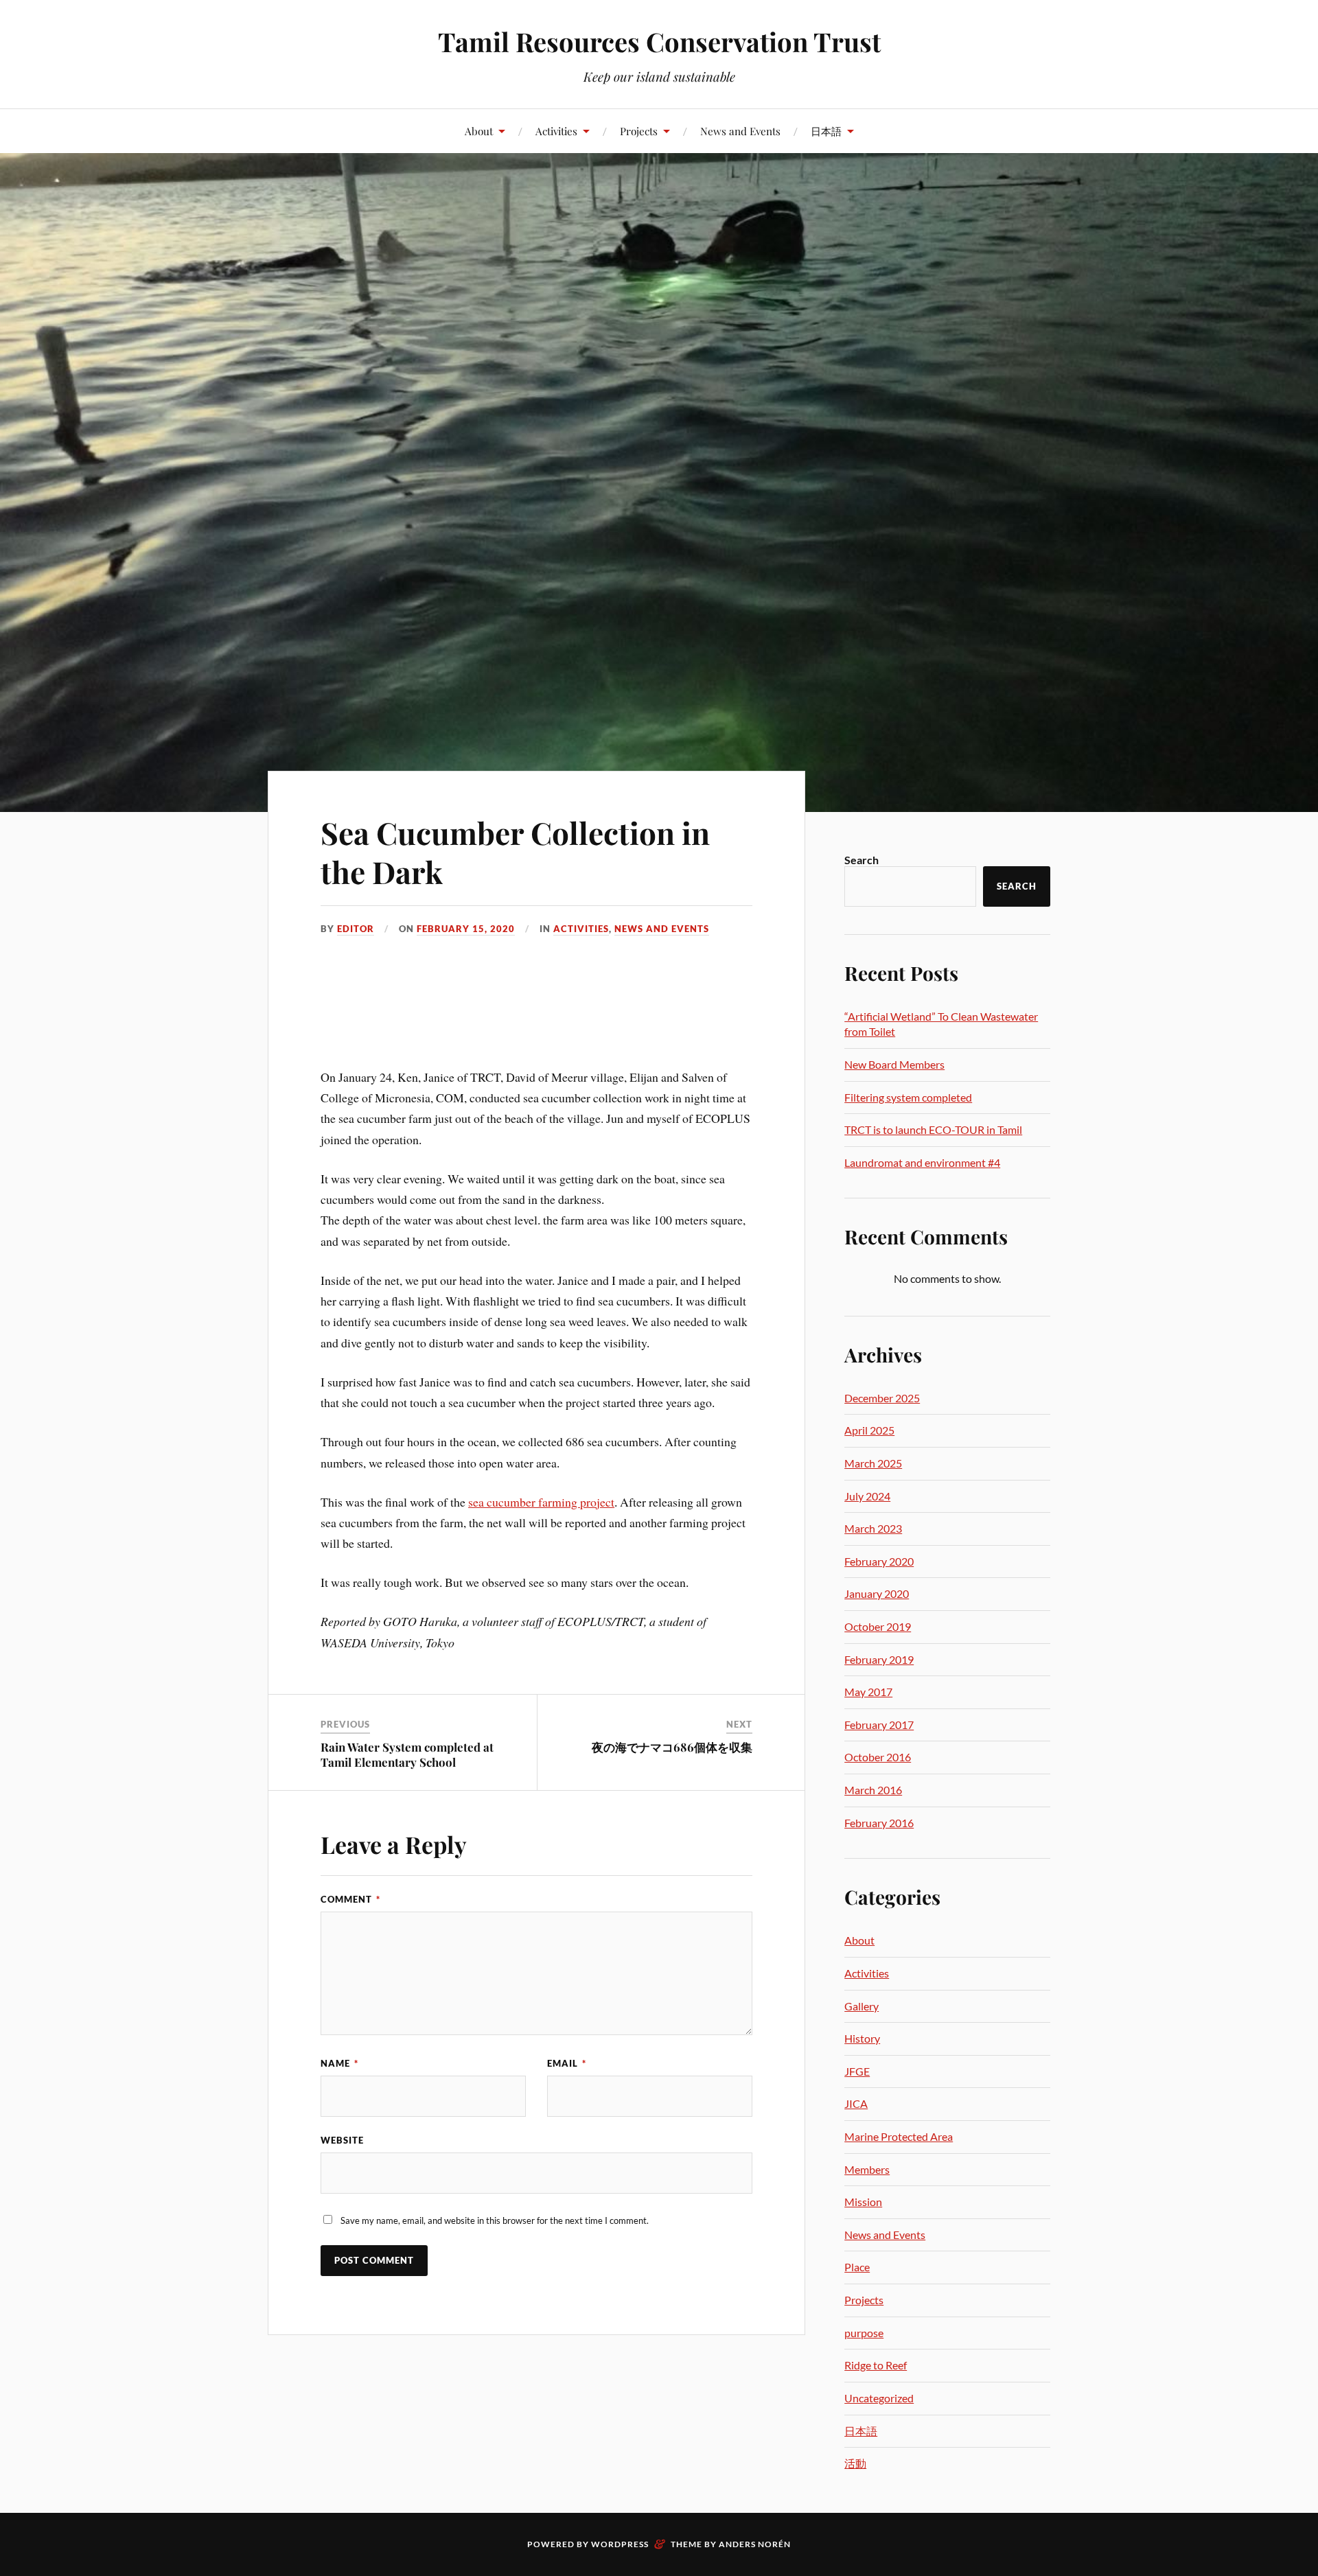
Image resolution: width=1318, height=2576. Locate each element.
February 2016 (879, 1823)
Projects (639, 131)
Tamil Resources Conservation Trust (659, 42)
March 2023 (873, 1528)
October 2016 (878, 1757)
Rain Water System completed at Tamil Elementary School (407, 1754)
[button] (330, 1027)
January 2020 (877, 1593)
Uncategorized (879, 2398)
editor (356, 929)
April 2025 (869, 1430)
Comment (350, 1899)
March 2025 (873, 1463)
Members (867, 2169)
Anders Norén (755, 2544)
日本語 (826, 131)
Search (862, 860)
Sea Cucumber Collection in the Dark (515, 852)
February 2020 (879, 1561)
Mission (863, 2202)
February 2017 (879, 1725)
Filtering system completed (908, 1097)
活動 (855, 2463)
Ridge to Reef (876, 2365)
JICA (856, 2103)
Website (342, 2140)
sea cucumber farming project (541, 1502)
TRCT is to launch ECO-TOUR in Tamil (933, 1129)
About (479, 131)
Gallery (862, 2006)
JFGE (857, 2071)
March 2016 (873, 1790)
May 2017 (868, 1692)
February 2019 (879, 1659)
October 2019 (878, 1626)
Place (857, 2267)
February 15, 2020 (466, 929)
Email (567, 2063)
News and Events (740, 131)
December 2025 (882, 1398)
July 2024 (867, 1496)
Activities (556, 131)
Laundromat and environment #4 (922, 1162)
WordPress (620, 2544)
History (862, 2038)
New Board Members (894, 1064)
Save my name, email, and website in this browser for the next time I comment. (495, 2220)
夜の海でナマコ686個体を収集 (672, 1747)
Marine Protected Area (899, 2136)
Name (339, 2063)
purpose (864, 2333)
